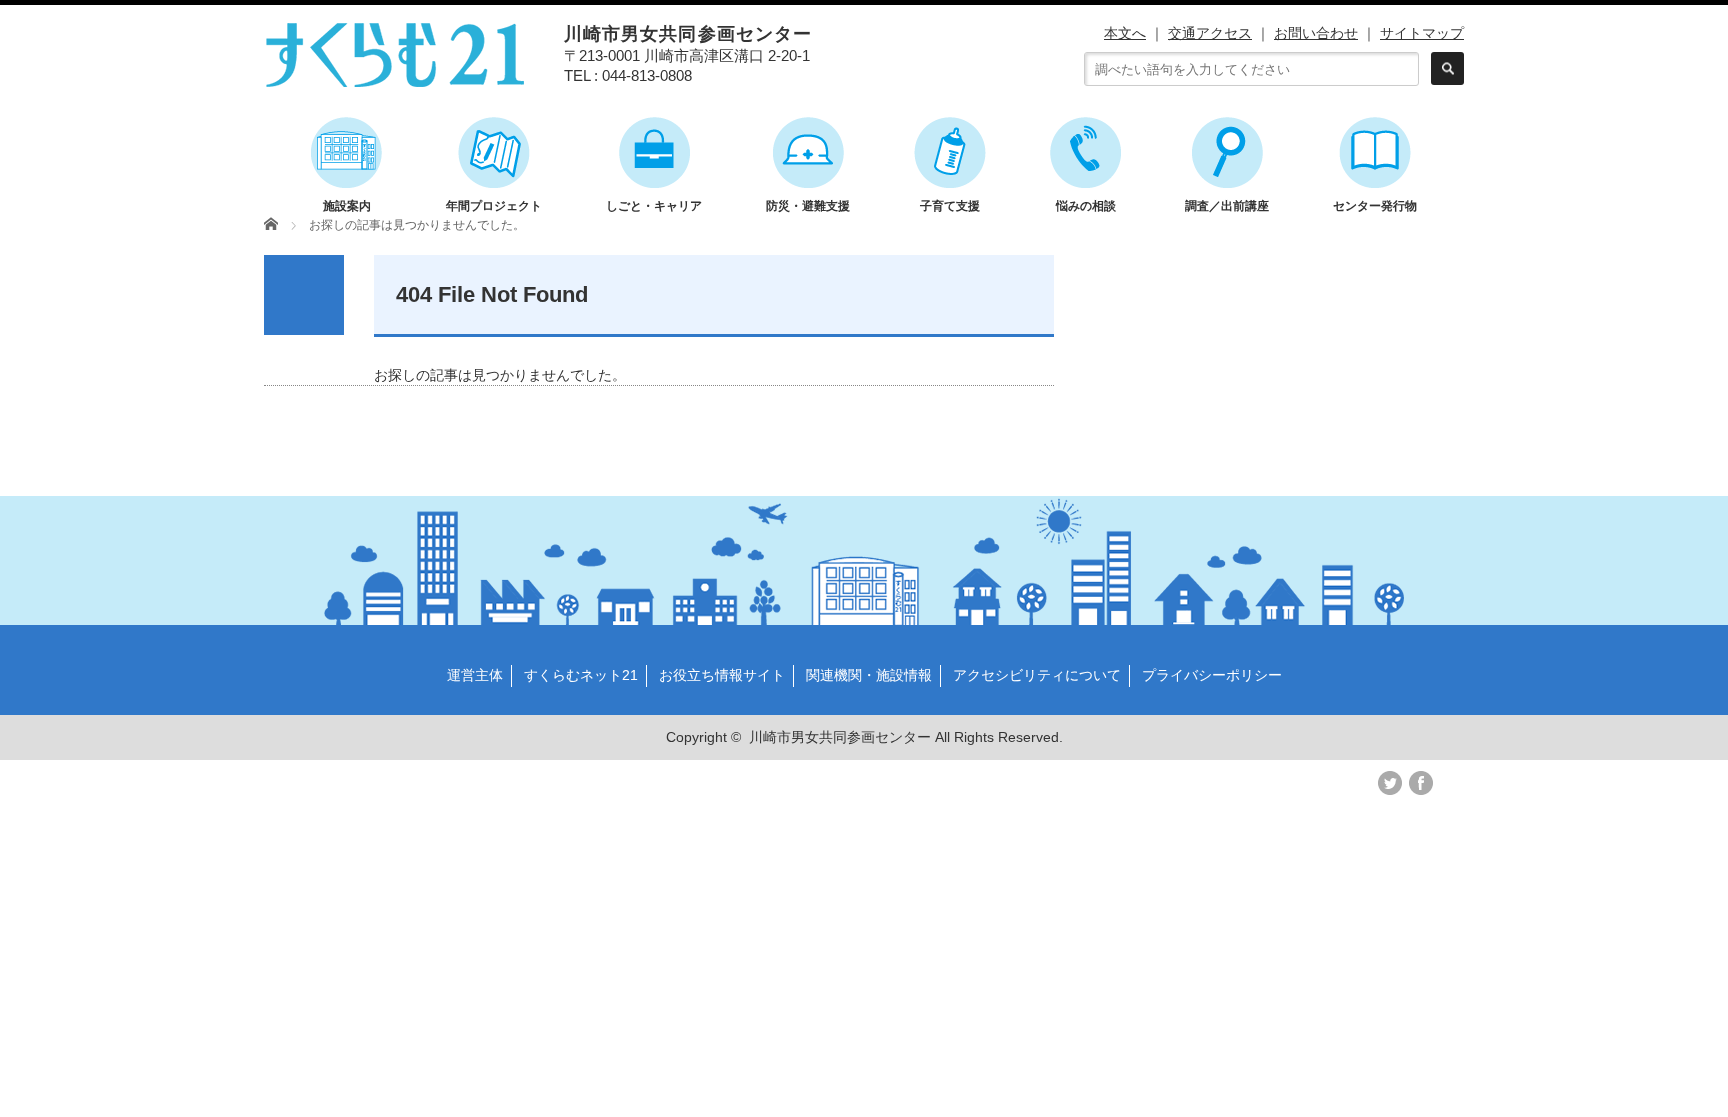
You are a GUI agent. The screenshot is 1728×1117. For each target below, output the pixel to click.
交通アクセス (1210, 33)
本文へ (1125, 33)
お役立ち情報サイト (722, 675)
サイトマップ (1422, 33)
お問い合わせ (1316, 33)
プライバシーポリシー (1212, 675)
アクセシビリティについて (1037, 675)
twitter (1390, 783)
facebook (1421, 783)
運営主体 (475, 675)
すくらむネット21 (581, 675)
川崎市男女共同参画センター (840, 737)
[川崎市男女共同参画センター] (395, 77)
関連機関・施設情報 (869, 675)
